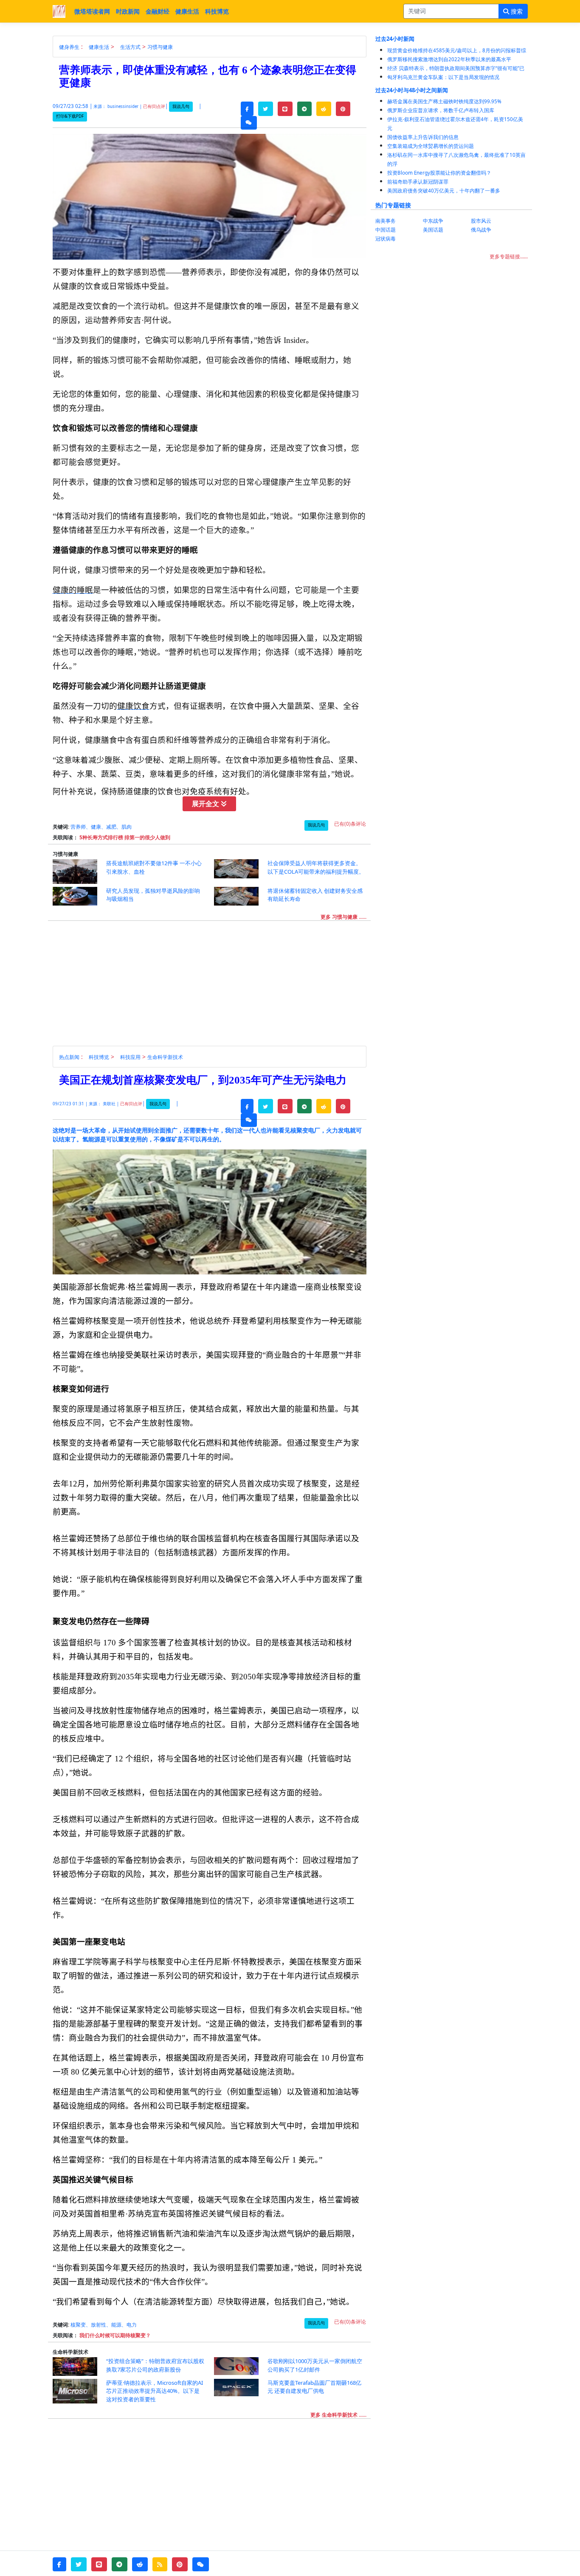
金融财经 (158, 11)
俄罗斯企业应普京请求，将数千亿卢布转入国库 (441, 110)
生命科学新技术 (165, 1057)
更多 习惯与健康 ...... (343, 917)
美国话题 (433, 230)
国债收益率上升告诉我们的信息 (423, 137)
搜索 (516, 11)
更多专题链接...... (509, 256)
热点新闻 (69, 1057)
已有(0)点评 (154, 106)
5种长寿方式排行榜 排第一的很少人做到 (125, 837)
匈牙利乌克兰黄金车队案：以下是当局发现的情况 (443, 77)
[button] (247, 109)
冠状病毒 (386, 239)
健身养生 (69, 47)
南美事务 (386, 221)
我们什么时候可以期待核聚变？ (115, 2335)
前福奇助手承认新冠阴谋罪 (418, 182)
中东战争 (433, 221)
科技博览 (217, 11)
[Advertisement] (214, 986)
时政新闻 (128, 11)
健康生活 (187, 11)
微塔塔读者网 (92, 11)
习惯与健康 (160, 47)
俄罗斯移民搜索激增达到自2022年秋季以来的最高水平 (449, 59)
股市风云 (481, 221)
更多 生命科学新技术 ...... (338, 2415)
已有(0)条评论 (350, 824)
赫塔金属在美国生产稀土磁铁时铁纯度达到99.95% (444, 101)
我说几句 (181, 106)
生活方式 (130, 47)
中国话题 (386, 230)
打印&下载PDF (70, 116)
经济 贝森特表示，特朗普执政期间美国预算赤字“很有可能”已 (456, 68)
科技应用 (130, 1057)
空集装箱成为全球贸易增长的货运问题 (431, 146)
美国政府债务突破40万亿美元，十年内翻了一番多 (444, 191)
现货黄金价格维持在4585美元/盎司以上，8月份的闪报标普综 (457, 50)
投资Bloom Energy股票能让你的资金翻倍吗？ (439, 173)
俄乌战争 (481, 230)
